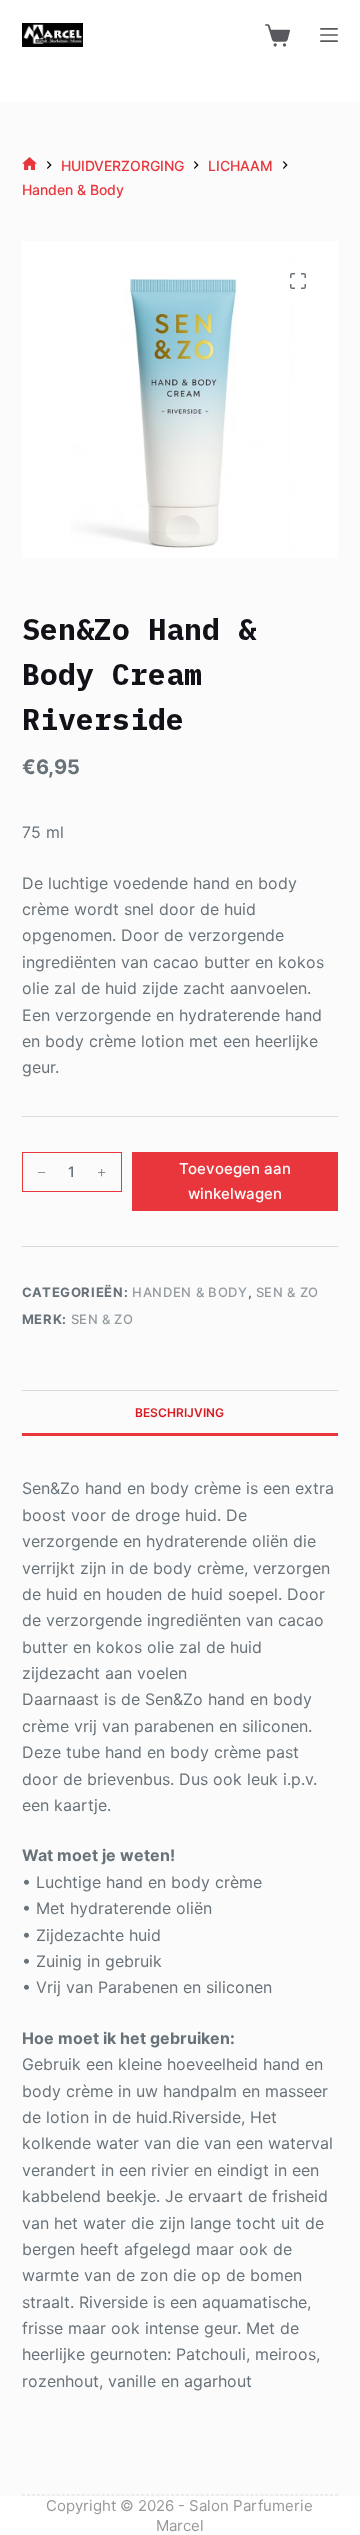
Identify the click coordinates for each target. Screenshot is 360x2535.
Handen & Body (189, 1292)
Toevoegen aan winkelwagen (235, 1181)
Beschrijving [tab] (179, 1412)
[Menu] (329, 35)
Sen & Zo (287, 1292)
